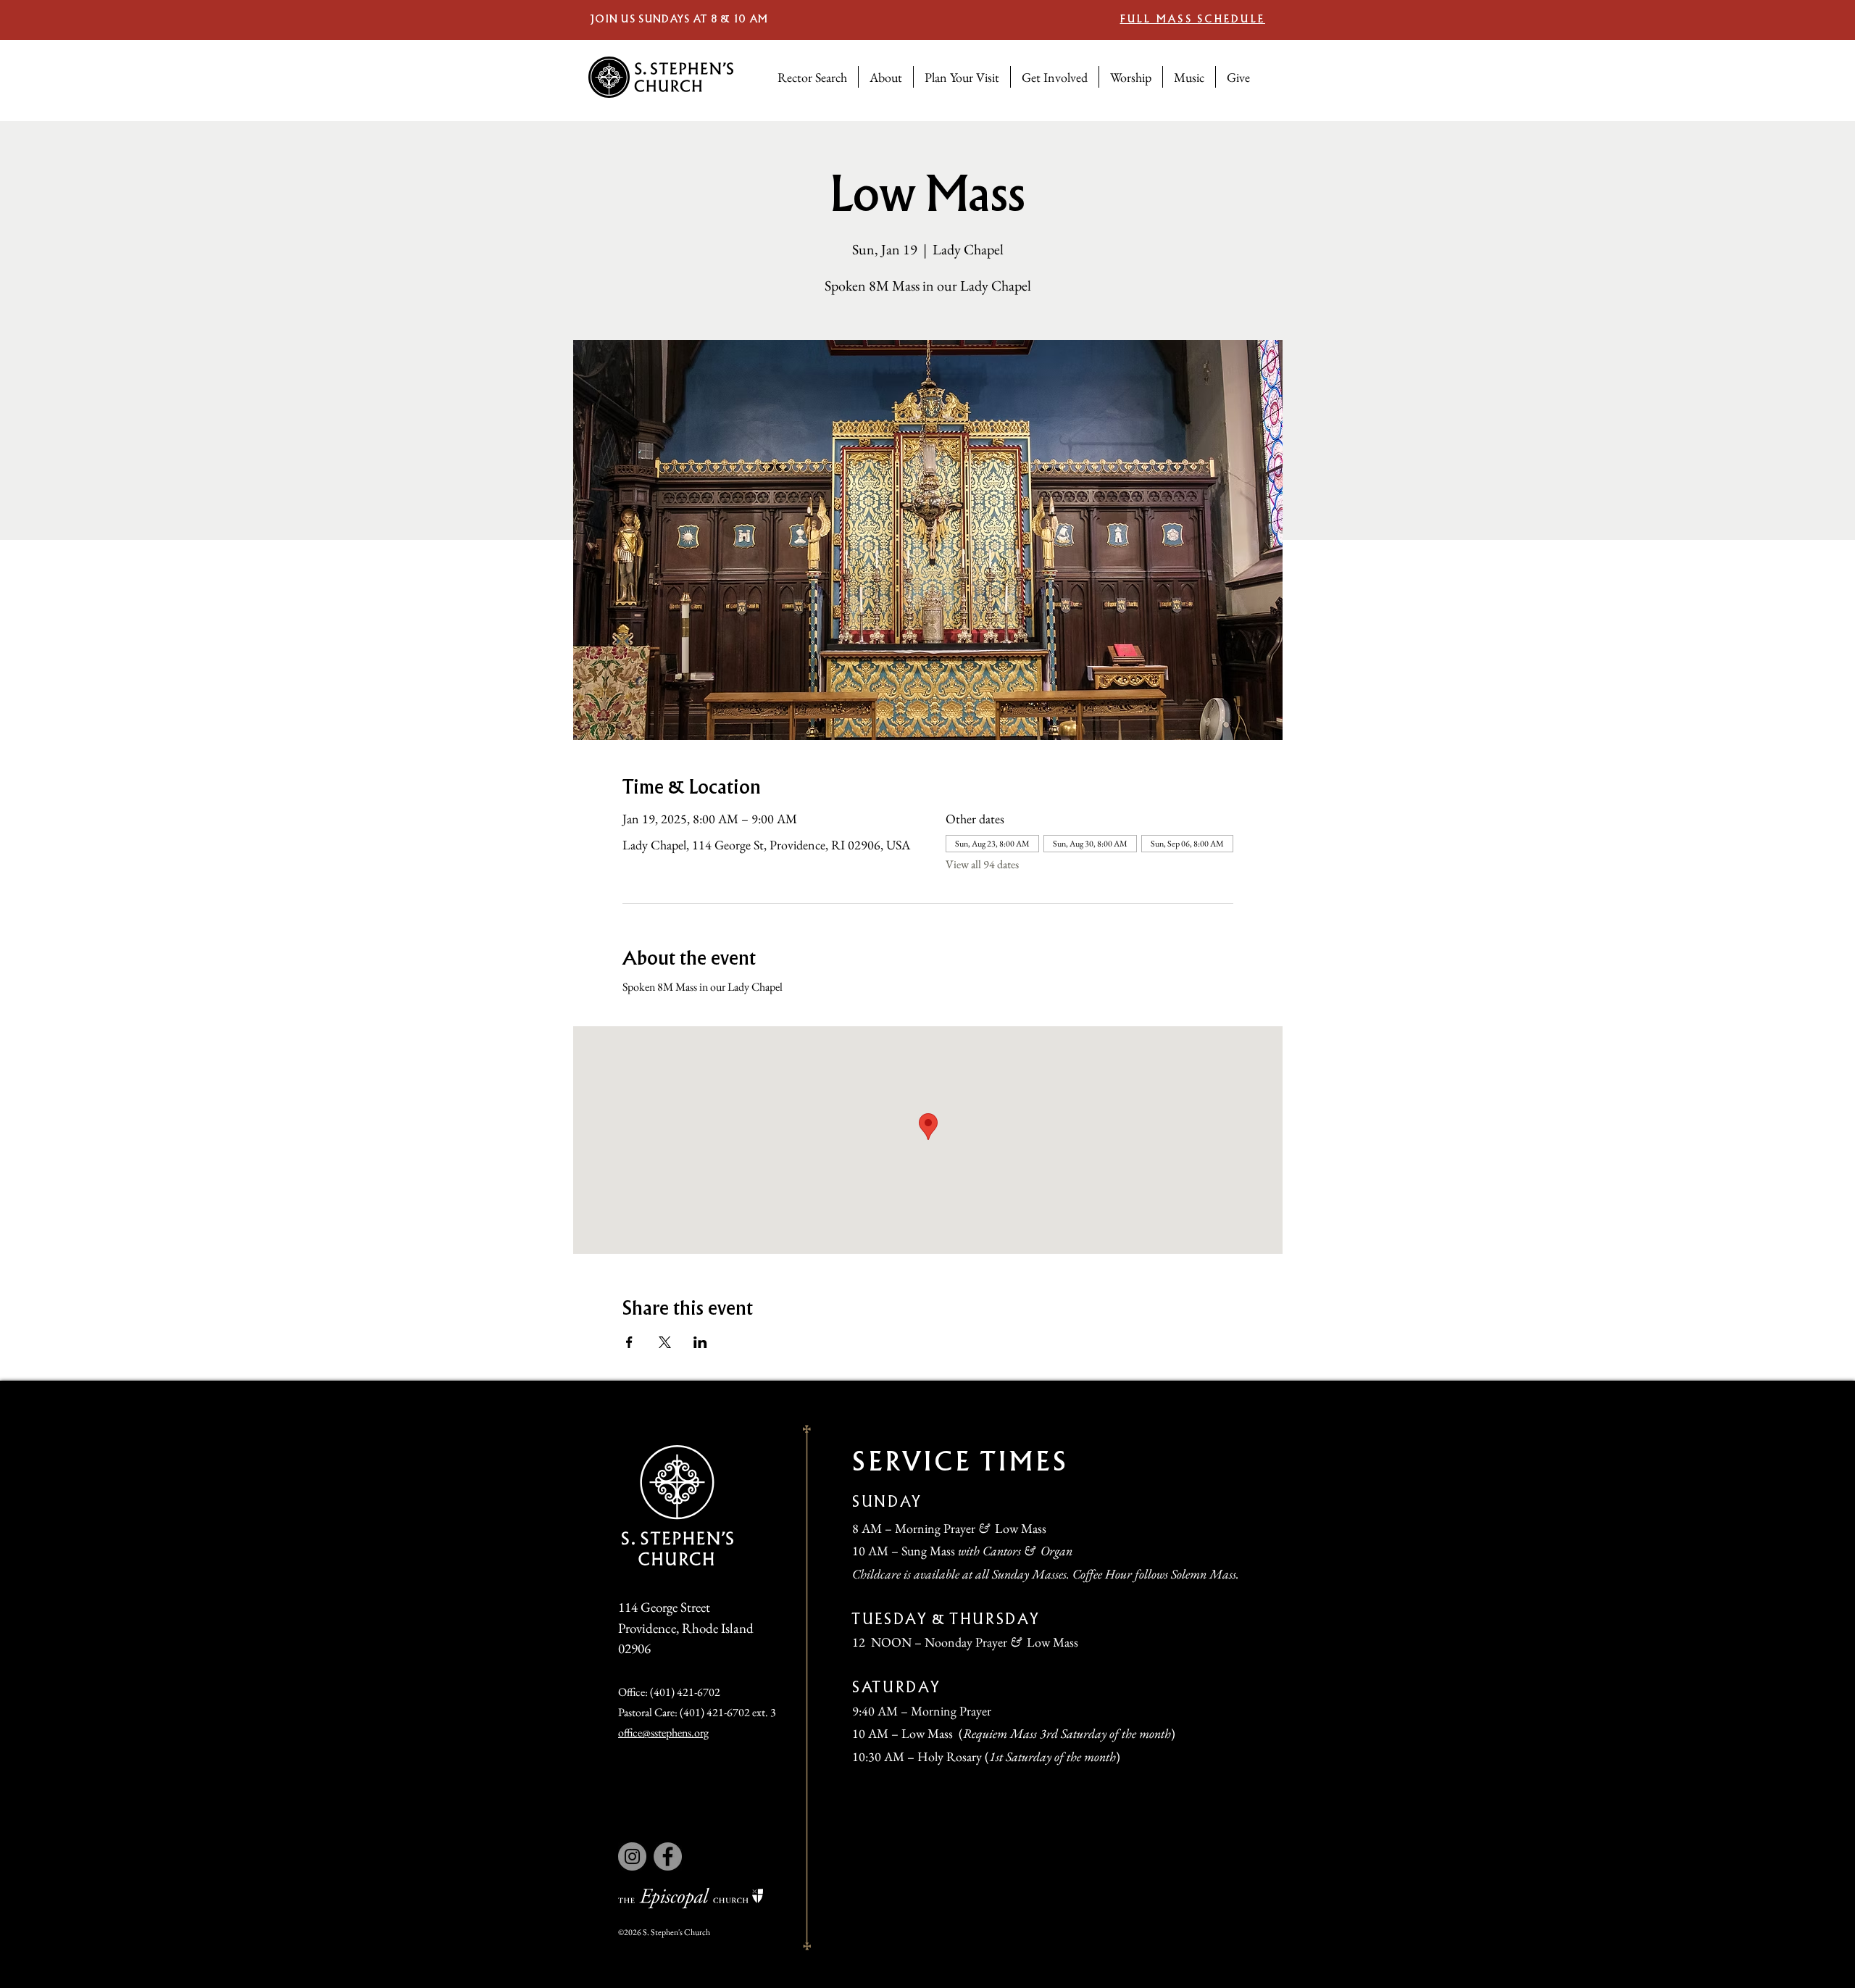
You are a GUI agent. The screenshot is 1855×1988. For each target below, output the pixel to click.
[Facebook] (668, 1856)
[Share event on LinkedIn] (700, 1342)
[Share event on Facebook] (629, 1342)
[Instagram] (632, 1856)
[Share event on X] (665, 1342)
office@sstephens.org (663, 1733)
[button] (886, 77)
